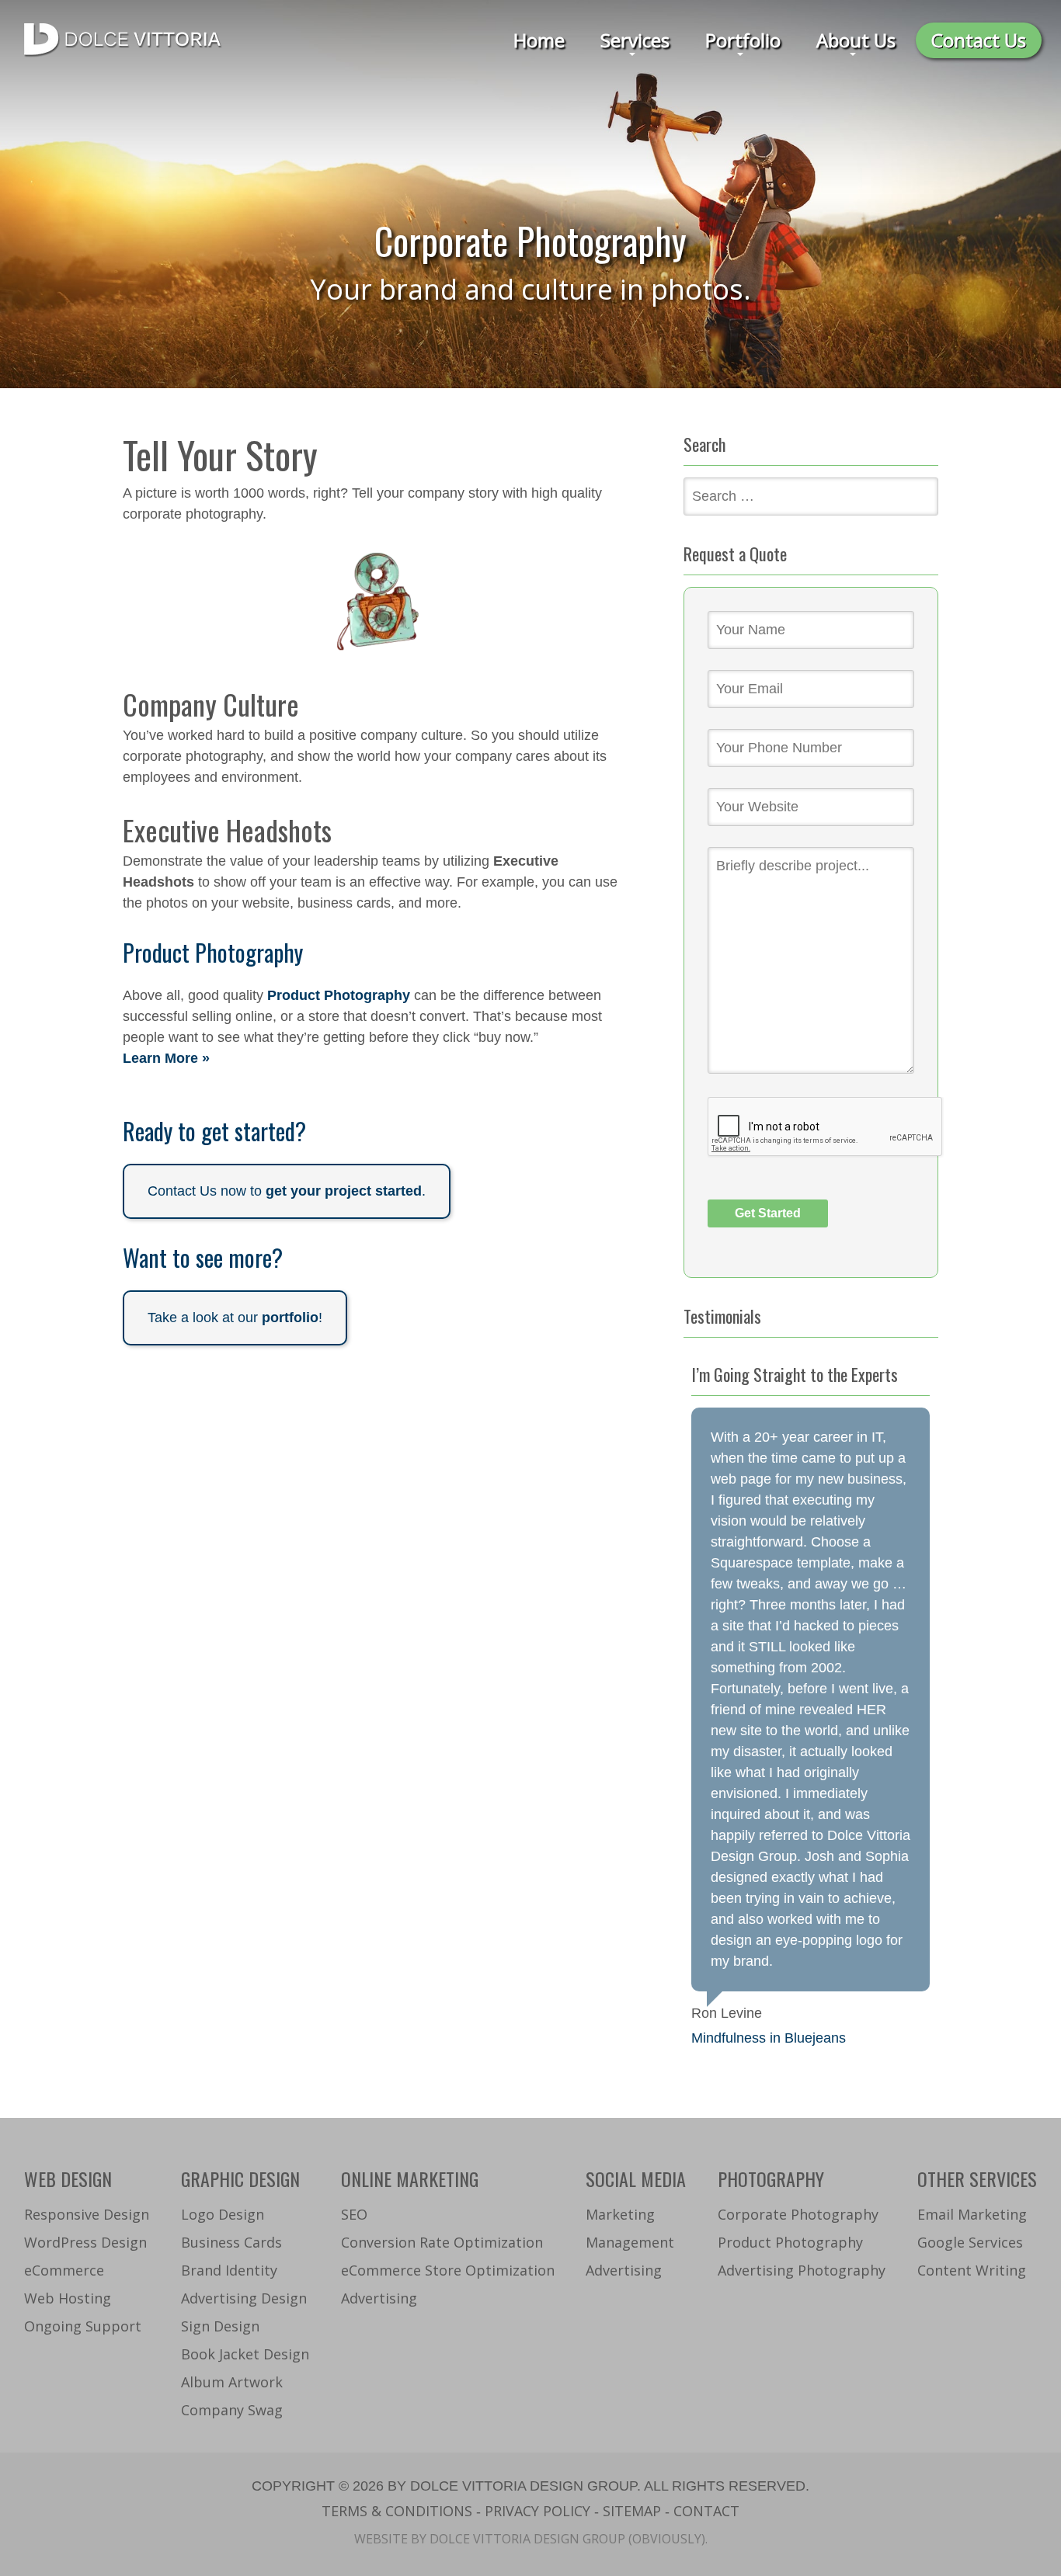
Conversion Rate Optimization (442, 2242)
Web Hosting (68, 2298)
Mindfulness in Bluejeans (769, 2038)
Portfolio (743, 40)
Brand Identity (229, 2270)
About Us (856, 40)
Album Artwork (232, 2382)
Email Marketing (972, 2214)
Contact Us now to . (287, 1191)
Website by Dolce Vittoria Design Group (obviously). (531, 2539)
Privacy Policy (537, 2511)
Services (635, 40)
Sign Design (220, 2326)
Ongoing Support (83, 2326)
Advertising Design (244, 2298)
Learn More (160, 1058)
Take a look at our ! (235, 1318)
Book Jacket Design (245, 2354)
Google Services (970, 2242)
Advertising (379, 2298)
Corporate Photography (798, 2214)
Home (539, 40)
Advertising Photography (802, 2270)
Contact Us (979, 40)
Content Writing (972, 2270)
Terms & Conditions (397, 2511)
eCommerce (64, 2270)
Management (630, 2242)
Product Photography (339, 995)
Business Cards (231, 2242)
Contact (706, 2511)
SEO (354, 2214)
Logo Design (223, 2214)
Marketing (620, 2214)
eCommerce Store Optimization (448, 2270)
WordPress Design (85, 2242)
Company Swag (232, 2410)
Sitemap (632, 2511)
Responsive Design (87, 2214)
